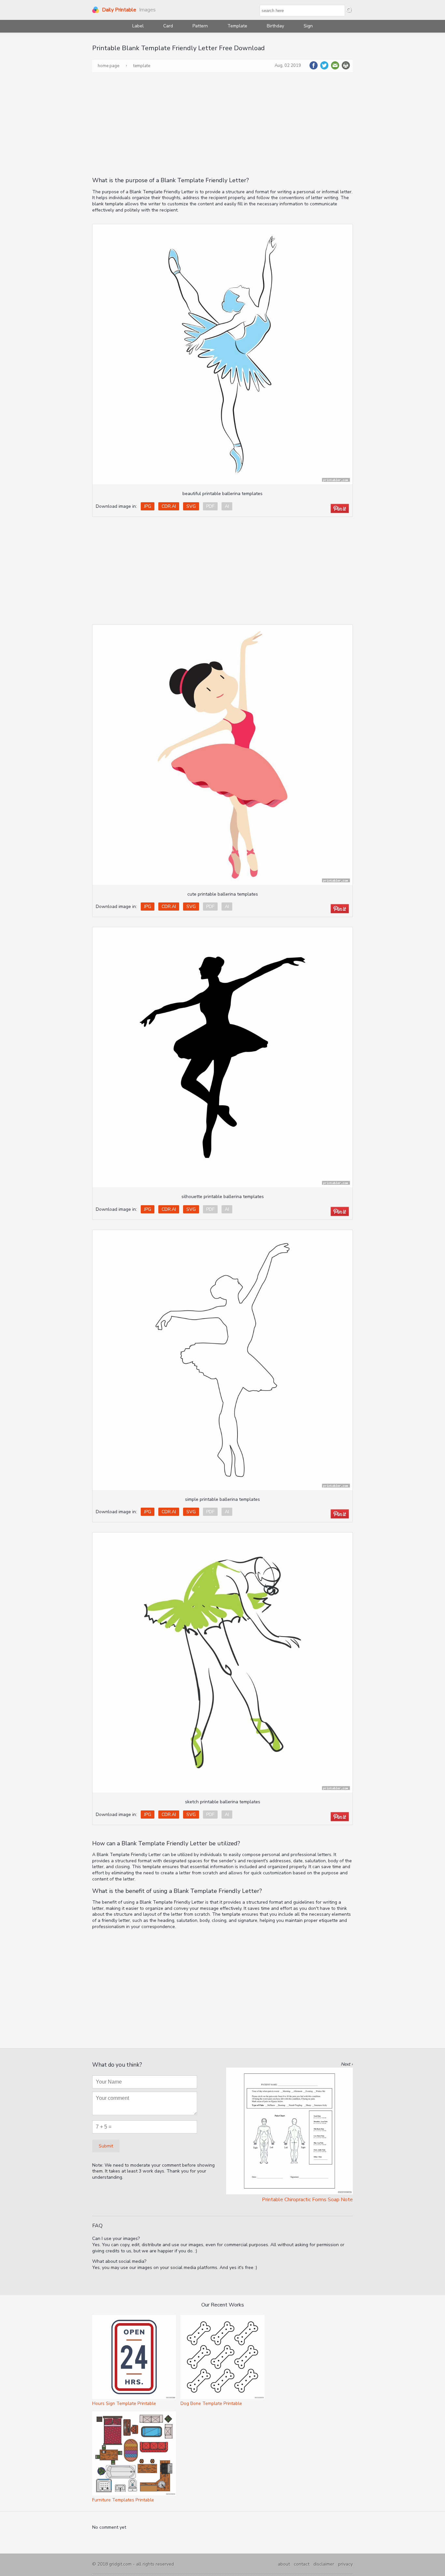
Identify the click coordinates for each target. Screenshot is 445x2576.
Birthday (275, 26)
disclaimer (324, 2564)
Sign (308, 26)
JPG (148, 506)
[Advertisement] (223, 124)
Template (237, 26)
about (284, 2564)
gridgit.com (120, 2564)
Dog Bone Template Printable (211, 2403)
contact (302, 2564)
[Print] (346, 68)
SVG (191, 506)
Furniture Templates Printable (123, 2500)
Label (138, 26)
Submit (106, 2146)
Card (168, 26)
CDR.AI (169, 506)
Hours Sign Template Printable (124, 2403)
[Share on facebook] (314, 68)
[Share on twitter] (325, 68)
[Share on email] (336, 68)
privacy (345, 2564)
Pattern (200, 26)
